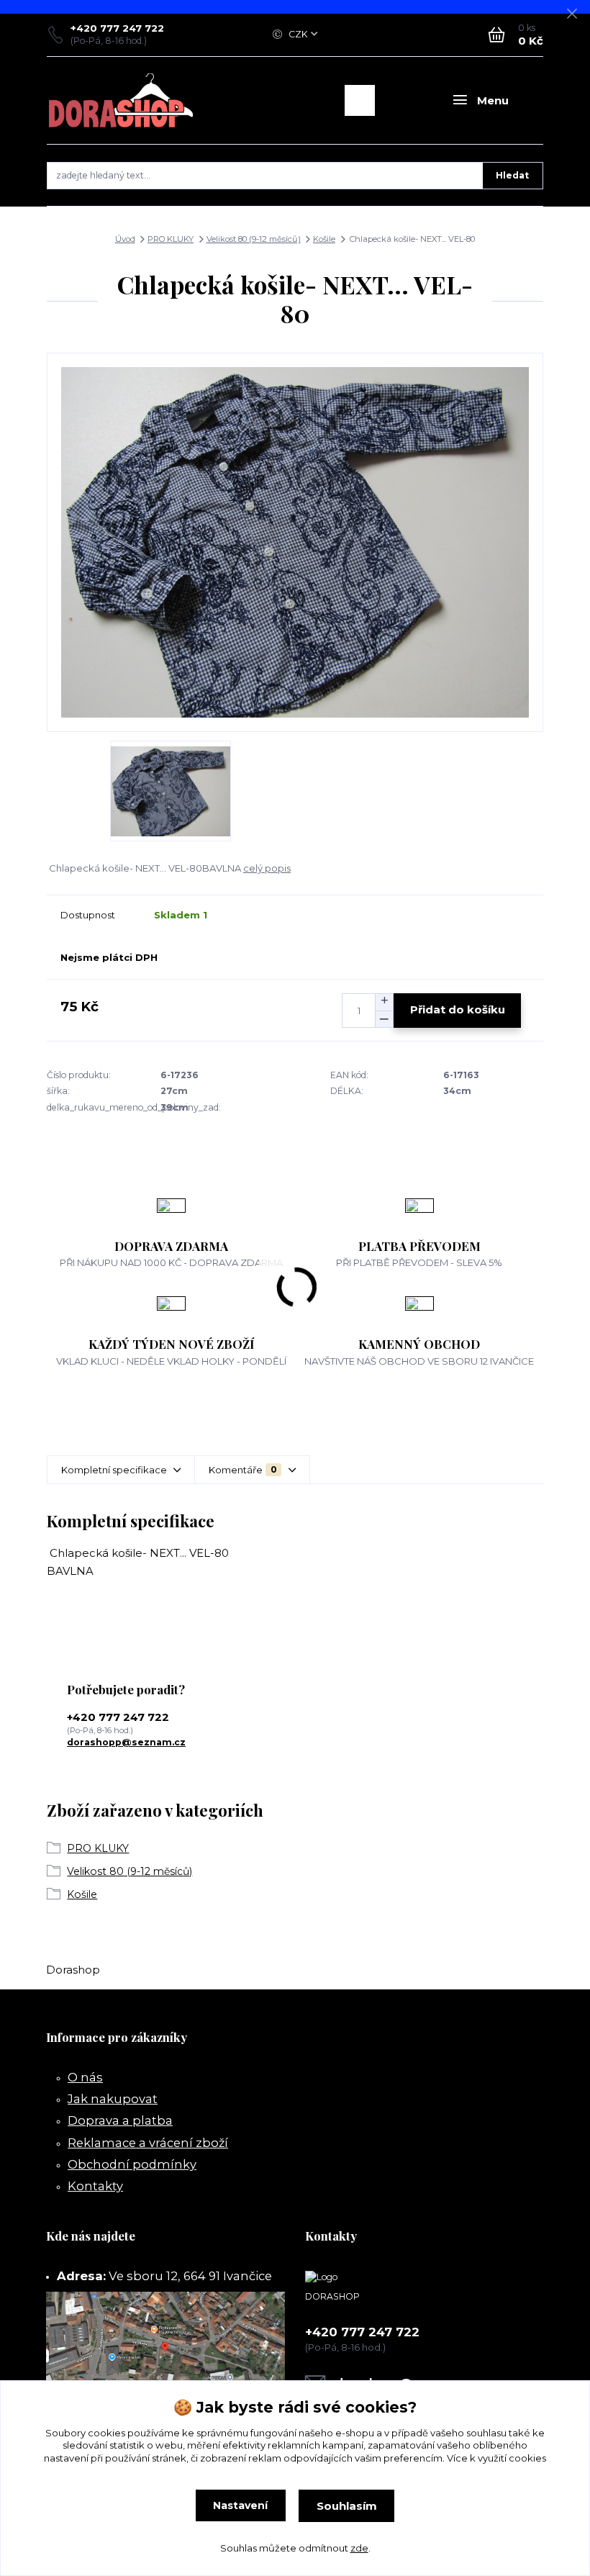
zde (359, 2548)
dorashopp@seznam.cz (126, 1742)
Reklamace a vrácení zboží (148, 2143)
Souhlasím (347, 2506)
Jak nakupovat (113, 2099)
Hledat (512, 175)
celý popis (267, 868)
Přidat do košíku (458, 1009)
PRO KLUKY (171, 239)
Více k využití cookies (496, 2458)
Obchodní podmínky (132, 2164)
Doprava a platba (120, 2120)
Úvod (125, 239)
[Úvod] (121, 100)
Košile (324, 239)
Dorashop (73, 1970)
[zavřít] (572, 14)
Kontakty (95, 2186)
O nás (85, 2077)
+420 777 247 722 (117, 28)
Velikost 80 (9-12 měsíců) (254, 239)
